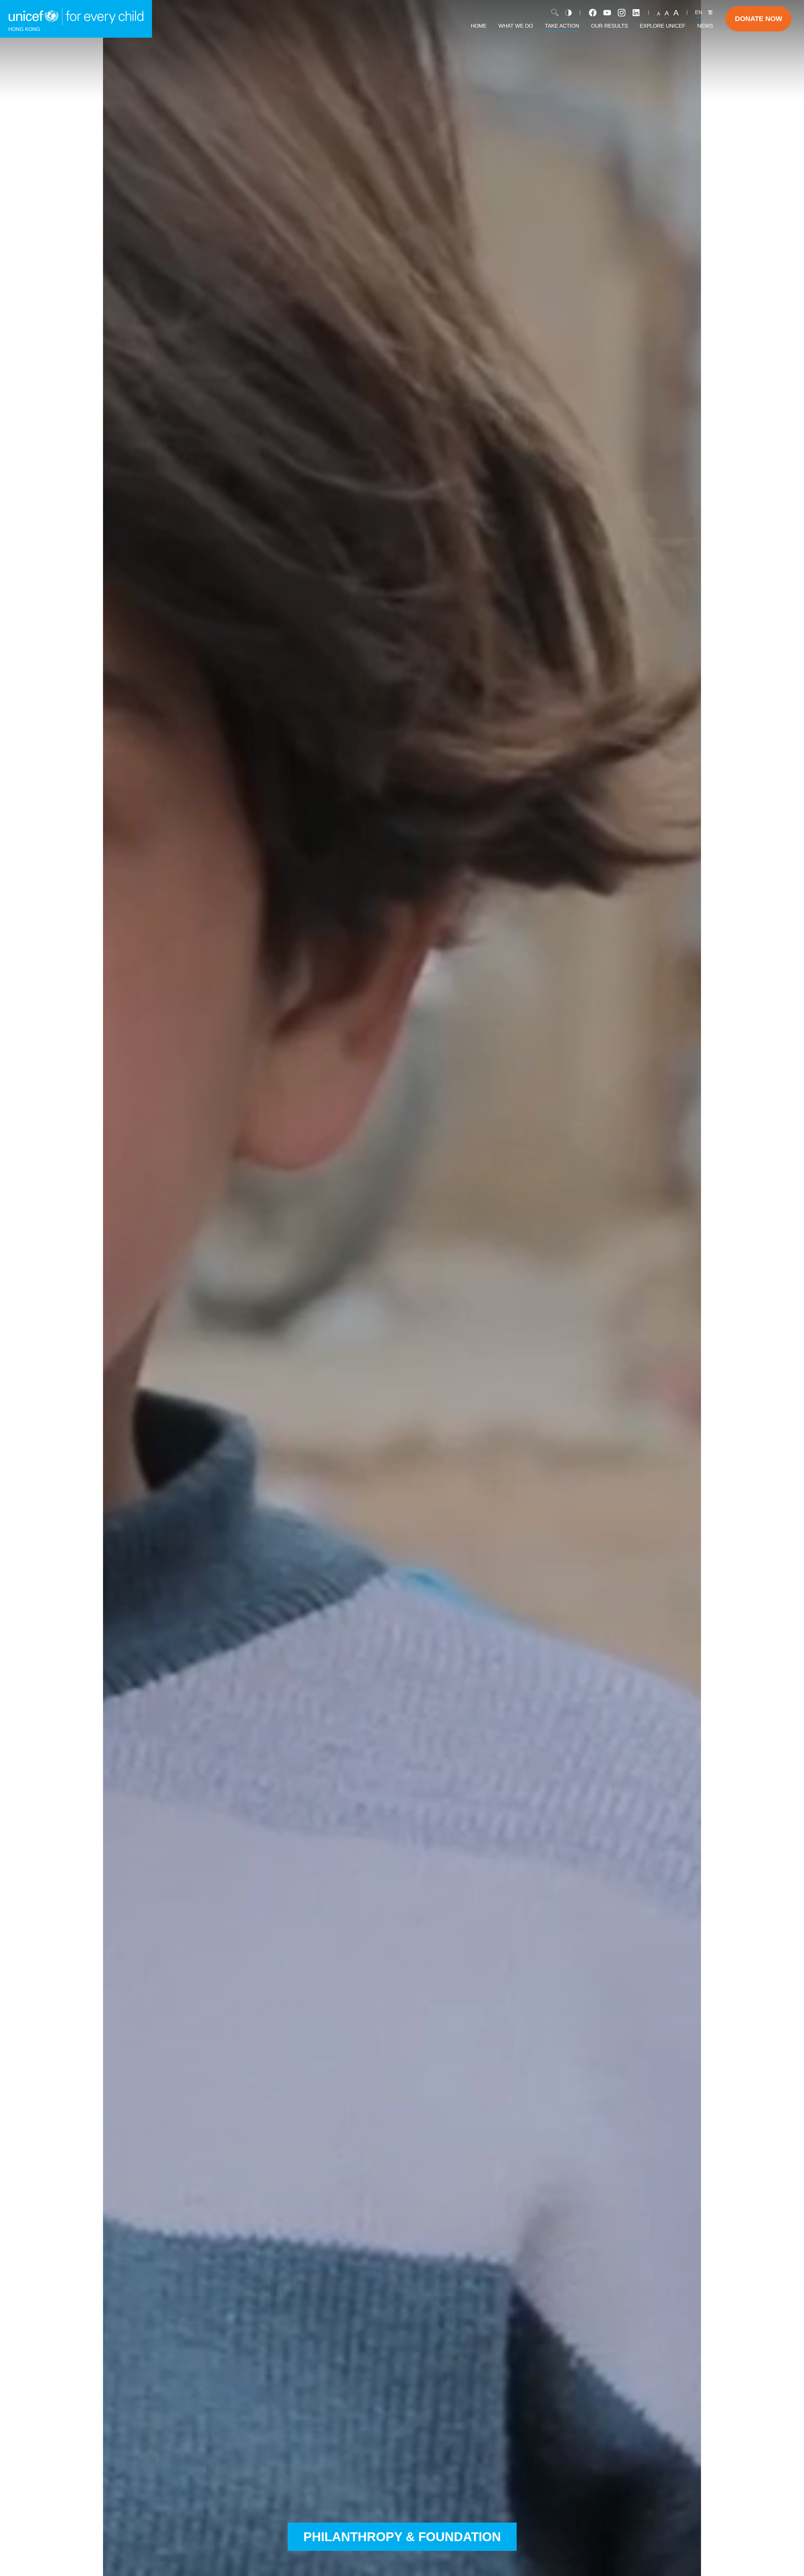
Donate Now (759, 19)
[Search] (555, 13)
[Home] (76, 19)
